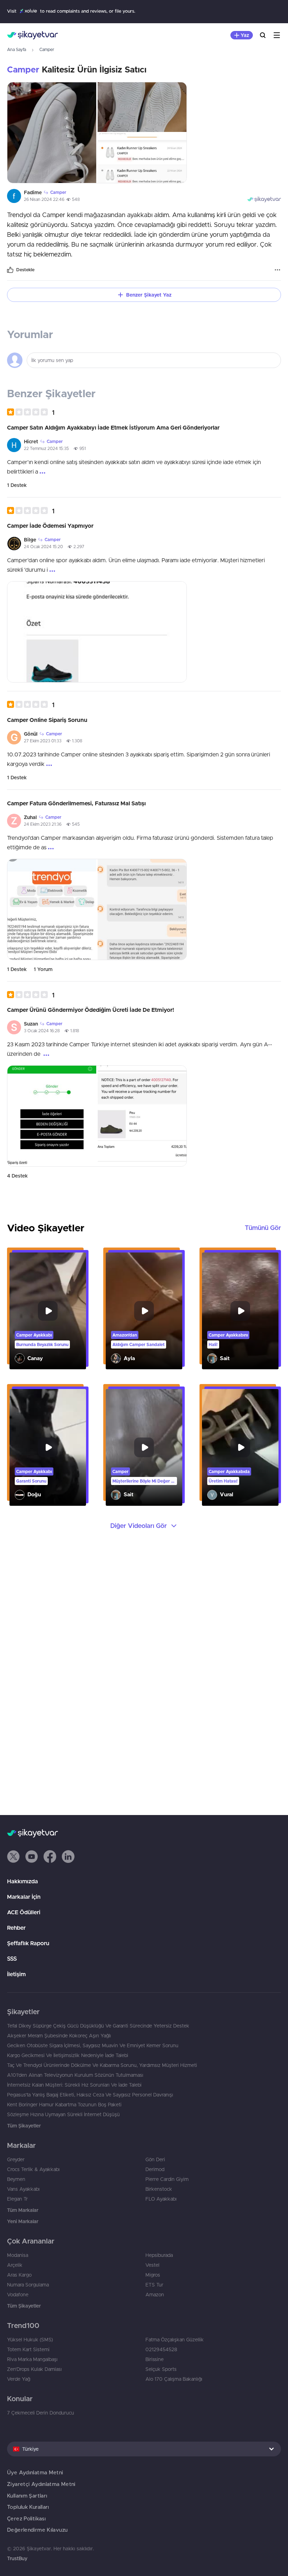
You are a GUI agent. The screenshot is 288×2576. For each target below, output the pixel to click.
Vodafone (18, 2295)
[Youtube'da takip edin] (32, 1857)
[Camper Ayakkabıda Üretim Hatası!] (240, 1447)
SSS (12, 1959)
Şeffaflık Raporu (28, 1943)
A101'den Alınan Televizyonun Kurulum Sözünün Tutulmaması (75, 2075)
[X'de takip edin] (13, 1857)
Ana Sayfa (17, 49)
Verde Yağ (19, 2379)
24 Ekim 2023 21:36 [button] (43, 824)
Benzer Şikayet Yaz (149, 295)
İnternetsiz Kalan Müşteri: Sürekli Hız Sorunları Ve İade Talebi (74, 2085)
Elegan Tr (17, 2199)
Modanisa (18, 2255)
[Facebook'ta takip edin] (50, 1857)
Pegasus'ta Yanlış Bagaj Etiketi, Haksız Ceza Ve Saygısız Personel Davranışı (90, 2095)
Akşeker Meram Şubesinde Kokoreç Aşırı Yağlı (59, 2036)
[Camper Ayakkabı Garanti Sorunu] (48, 1447)
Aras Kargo (19, 2275)
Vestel (152, 2265)
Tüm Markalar (23, 2210)
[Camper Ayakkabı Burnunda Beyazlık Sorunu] (48, 1311)
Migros (153, 2275)
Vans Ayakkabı (23, 2189)
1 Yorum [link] (43, 969)
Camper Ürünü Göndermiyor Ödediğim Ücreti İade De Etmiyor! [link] (91, 1010)
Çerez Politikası (26, 2518)
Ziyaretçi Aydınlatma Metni (41, 2484)
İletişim (16, 1974)
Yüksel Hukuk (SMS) (30, 2340)
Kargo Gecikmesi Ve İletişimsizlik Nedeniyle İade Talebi (68, 2055)
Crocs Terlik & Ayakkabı (33, 2169)
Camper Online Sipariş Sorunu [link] (47, 720)
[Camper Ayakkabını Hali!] (240, 1311)
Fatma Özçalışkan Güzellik (175, 2340)
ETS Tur (154, 2285)
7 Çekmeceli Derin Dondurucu (41, 2413)
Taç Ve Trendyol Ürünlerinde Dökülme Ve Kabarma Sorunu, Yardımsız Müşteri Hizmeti (102, 2065)
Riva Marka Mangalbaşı (32, 2359)
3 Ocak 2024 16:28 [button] (42, 1031)
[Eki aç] (52, 133)
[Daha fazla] (277, 270)
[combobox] (144, 2449)
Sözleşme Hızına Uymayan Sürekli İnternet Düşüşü (63, 2114)
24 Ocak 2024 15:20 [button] (43, 547)
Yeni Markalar (23, 2221)
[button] (31, 412)
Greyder (16, 2159)
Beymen (16, 2179)
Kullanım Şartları (27, 2496)
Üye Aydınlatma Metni (35, 2472)
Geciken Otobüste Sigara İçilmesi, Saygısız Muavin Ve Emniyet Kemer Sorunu (93, 2045)
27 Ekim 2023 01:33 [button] (43, 741)
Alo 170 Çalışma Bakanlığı (174, 2379)
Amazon (155, 2295)
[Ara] (263, 35)
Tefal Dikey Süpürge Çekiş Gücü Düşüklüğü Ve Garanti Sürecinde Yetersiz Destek (98, 2026)
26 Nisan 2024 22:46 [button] (44, 199)
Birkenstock (159, 2189)
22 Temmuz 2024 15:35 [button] (46, 448)
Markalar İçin (24, 1897)
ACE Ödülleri (24, 1912)
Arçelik (15, 2265)
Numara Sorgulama (28, 2285)
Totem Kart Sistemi (28, 2349)
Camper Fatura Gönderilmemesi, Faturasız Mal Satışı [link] (76, 803)
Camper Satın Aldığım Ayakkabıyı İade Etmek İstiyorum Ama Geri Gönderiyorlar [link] (113, 427)
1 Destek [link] (17, 485)
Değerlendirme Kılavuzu (37, 2530)
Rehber (16, 1928)
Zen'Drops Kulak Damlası (34, 2369)
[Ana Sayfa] (32, 35)
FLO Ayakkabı (161, 2199)
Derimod (155, 2169)
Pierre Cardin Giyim (167, 2179)
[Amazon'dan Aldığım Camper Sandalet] (144, 1311)
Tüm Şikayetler (24, 2126)
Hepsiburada (159, 2255)
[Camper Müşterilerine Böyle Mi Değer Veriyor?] (144, 1447)
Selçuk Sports (161, 2369)
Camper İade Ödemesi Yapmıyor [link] (50, 526)
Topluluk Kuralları (28, 2507)
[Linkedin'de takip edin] (68, 1857)
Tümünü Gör (263, 1228)
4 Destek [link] (17, 1176)
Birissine (155, 2359)
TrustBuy (17, 2558)
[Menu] (277, 35)
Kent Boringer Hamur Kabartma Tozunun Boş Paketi (64, 2105)
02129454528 (161, 2349)
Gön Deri (155, 2159)
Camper (47, 49)
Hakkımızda (22, 1881)
